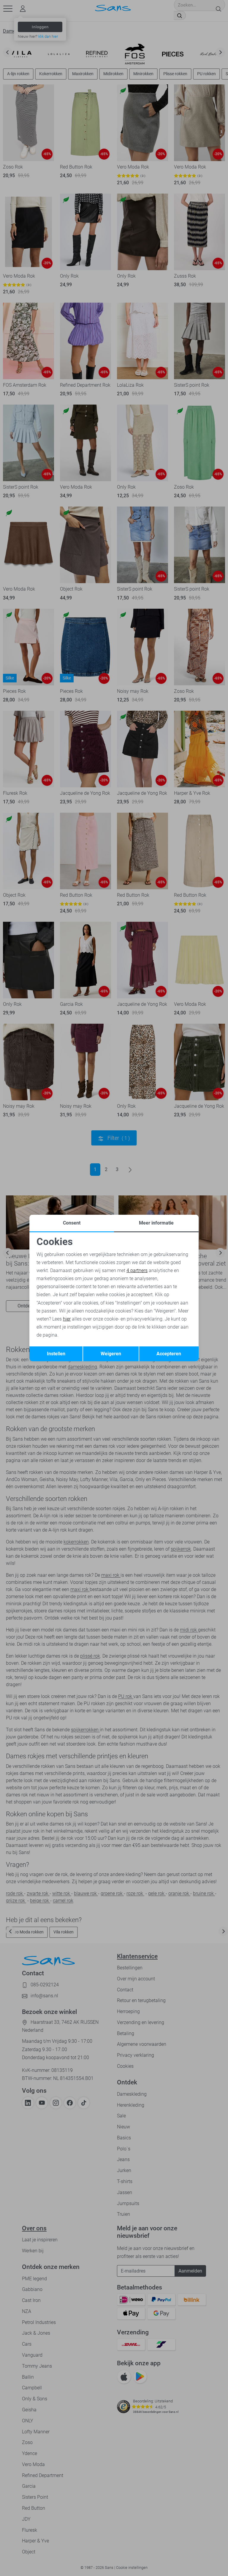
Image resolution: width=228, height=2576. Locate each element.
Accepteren (169, 1354)
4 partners (137, 1270)
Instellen (56, 1354)
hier (67, 1319)
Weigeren (111, 1354)
